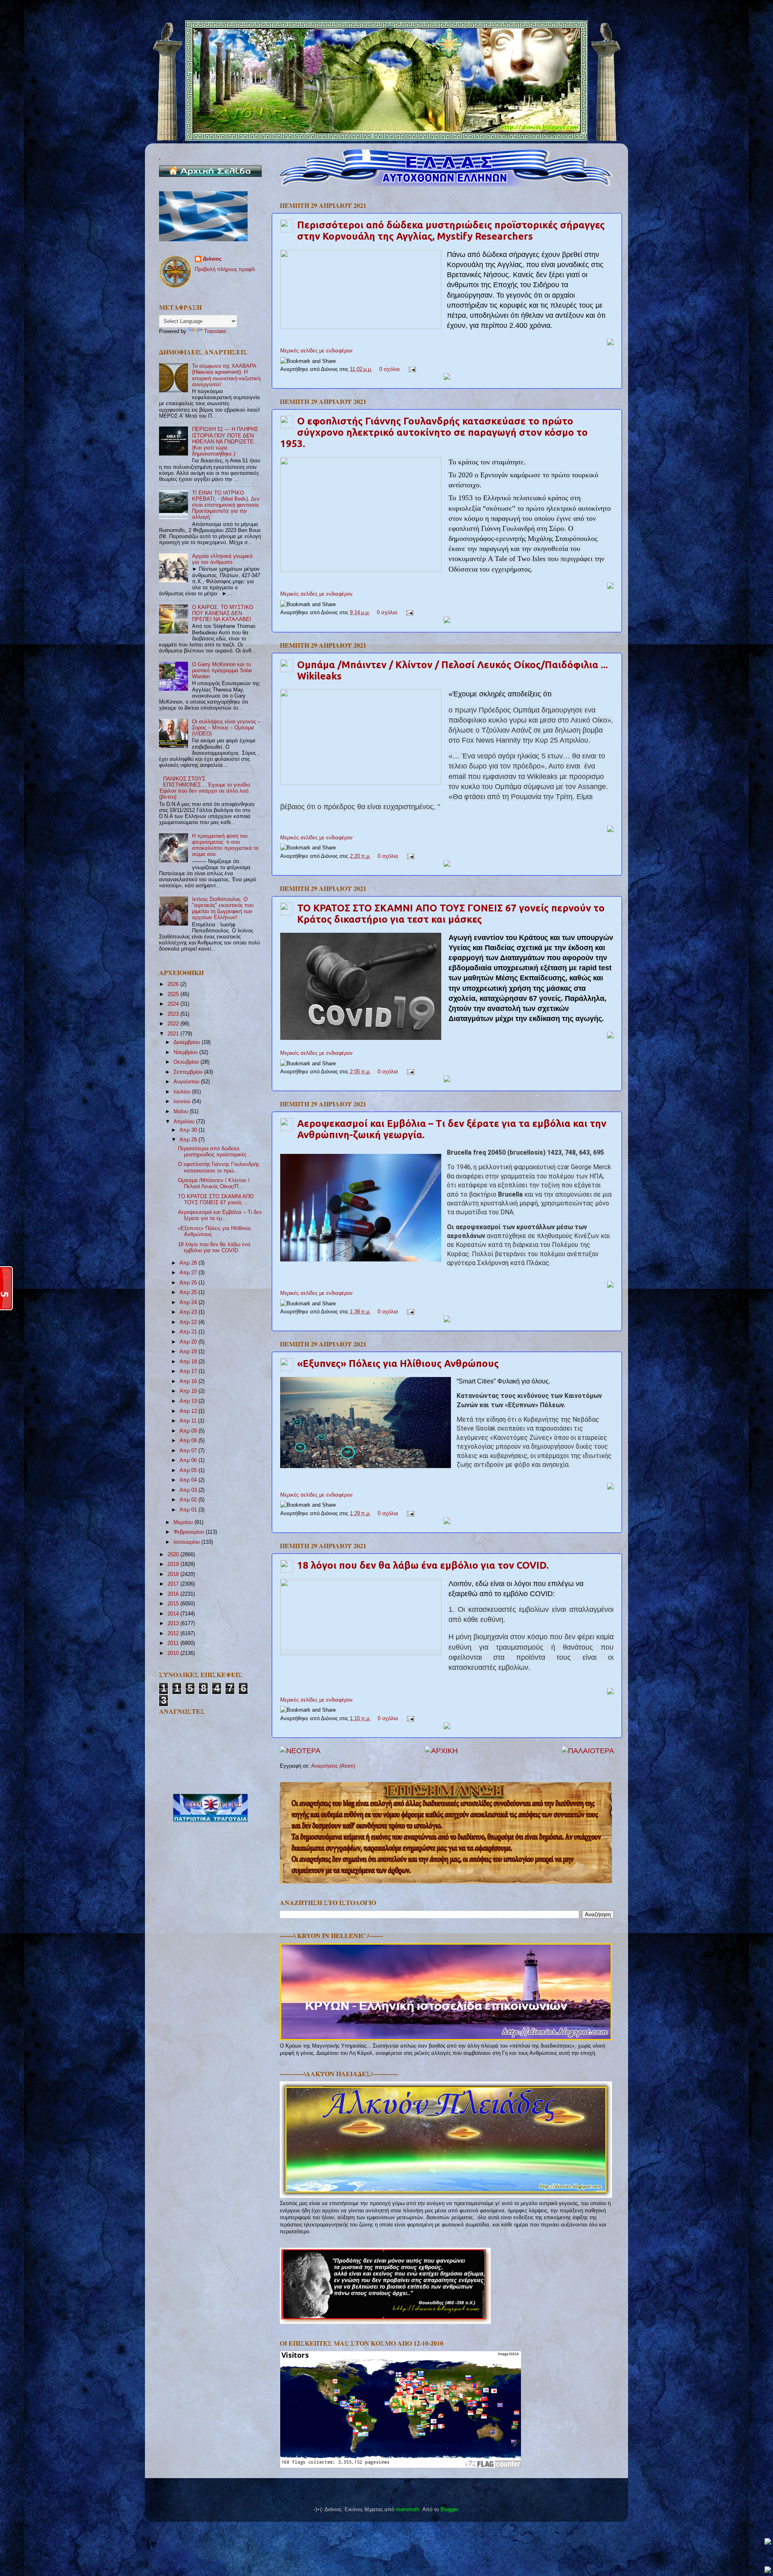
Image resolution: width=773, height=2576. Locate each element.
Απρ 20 (189, 1342)
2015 (174, 1604)
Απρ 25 (189, 1292)
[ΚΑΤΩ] (768, 2570)
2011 (174, 1643)
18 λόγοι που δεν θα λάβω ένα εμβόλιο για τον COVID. (423, 1565)
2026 (174, 984)
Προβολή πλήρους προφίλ (225, 269)
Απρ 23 (189, 1312)
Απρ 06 (189, 1460)
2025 (174, 994)
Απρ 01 (189, 1510)
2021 (174, 1034)
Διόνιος (212, 259)
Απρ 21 (189, 1332)
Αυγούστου (187, 1082)
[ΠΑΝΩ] (768, 2542)
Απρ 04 (189, 1480)
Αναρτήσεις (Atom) (333, 1766)
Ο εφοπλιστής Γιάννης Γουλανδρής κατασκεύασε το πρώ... (219, 1167)
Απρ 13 (189, 1401)
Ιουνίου (183, 1102)
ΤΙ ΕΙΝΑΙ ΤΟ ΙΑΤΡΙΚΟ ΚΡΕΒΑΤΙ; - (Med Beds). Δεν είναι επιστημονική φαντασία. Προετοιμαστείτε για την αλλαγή (226, 505)
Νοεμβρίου (186, 1052)
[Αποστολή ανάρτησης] (411, 369)
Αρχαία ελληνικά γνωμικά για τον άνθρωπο (222, 559)
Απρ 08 (189, 1441)
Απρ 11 (189, 1421)
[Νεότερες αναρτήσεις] (300, 1751)
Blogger (449, 2510)
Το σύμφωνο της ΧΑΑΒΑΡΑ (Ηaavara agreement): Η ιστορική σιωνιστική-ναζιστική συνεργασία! (226, 375)
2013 (174, 1623)
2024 (174, 1004)
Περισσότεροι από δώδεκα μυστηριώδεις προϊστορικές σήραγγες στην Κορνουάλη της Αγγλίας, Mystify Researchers (451, 231)
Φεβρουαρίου (190, 1532)
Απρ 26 (189, 1283)
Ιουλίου (183, 1092)
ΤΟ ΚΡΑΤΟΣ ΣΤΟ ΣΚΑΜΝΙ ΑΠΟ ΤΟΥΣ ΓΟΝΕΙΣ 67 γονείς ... (216, 1200)
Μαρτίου (184, 1522)
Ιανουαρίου (187, 1542)
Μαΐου (182, 1112)
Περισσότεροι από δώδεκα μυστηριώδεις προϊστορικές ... (215, 1152)
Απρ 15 (189, 1391)
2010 (174, 1653)
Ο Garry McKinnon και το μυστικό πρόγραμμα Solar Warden (222, 671)
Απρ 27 (189, 1273)
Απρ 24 (189, 1302)
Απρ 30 (189, 1130)
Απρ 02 (189, 1500)
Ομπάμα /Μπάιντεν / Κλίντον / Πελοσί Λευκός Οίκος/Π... (214, 1183)
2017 (174, 1584)
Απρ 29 (189, 1140)
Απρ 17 (189, 1371)
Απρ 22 (189, 1322)
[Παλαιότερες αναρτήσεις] (588, 1751)
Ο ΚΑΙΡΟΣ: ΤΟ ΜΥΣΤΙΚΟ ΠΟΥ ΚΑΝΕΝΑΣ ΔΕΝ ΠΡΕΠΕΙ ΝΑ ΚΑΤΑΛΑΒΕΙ (223, 613)
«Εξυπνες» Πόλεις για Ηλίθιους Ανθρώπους (398, 1364)
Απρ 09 (189, 1431)
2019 (174, 1564)
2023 (174, 1014)
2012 (174, 1634)
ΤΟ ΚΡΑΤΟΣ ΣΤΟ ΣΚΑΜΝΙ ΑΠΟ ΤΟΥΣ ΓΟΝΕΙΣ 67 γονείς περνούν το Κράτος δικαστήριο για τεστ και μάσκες (451, 914)
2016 (174, 1594)
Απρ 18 (189, 1362)
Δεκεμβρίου (188, 1042)
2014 (174, 1614)
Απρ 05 (189, 1470)
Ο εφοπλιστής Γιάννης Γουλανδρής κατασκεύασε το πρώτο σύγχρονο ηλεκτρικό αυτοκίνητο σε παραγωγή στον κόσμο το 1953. (434, 432)
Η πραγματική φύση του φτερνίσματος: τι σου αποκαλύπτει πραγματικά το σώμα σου (225, 845)
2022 (174, 1024)
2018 (174, 1574)
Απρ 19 (189, 1352)
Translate (215, 331)
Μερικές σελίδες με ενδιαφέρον (316, 351)
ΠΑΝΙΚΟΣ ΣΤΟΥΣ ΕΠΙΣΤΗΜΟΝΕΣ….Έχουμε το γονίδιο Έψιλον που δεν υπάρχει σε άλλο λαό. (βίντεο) (205, 788)
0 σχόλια (390, 369)
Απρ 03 (189, 1490)
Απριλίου (185, 1122)
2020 (174, 1555)
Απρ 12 (189, 1411)
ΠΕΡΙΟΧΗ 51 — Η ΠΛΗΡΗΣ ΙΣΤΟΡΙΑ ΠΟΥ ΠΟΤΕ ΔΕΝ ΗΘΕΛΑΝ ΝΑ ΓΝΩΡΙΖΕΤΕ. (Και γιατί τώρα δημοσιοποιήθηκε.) (225, 441)
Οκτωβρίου (187, 1062)
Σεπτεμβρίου (189, 1072)
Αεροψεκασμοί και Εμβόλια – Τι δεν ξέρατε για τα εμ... (220, 1215)
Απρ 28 (189, 1263)
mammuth (407, 2510)
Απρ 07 (189, 1451)
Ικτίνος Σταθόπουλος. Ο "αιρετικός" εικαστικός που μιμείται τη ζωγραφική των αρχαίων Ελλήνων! (223, 908)
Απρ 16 (189, 1381)
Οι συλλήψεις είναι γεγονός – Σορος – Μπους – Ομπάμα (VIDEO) (226, 728)
